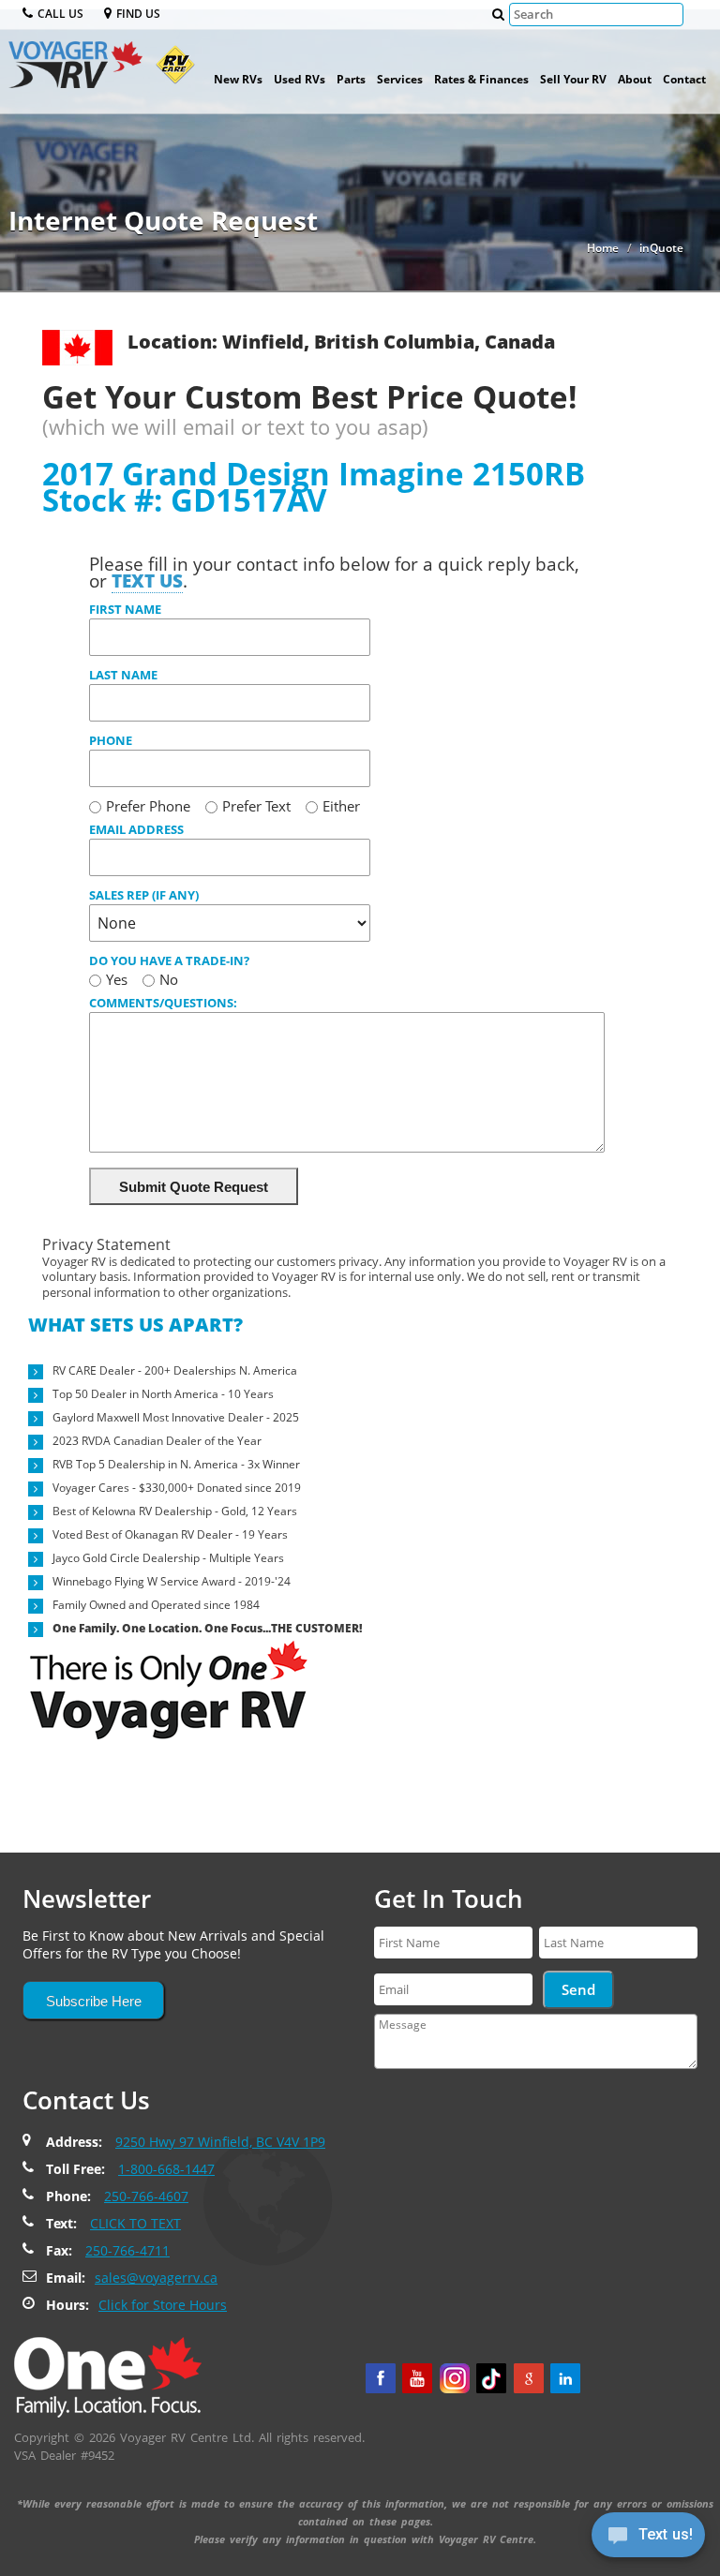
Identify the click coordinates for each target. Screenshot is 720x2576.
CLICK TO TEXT (135, 2223)
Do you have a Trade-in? (169, 960)
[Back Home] (108, 2375)
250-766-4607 (146, 2196)
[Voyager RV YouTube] (417, 2378)
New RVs (238, 79)
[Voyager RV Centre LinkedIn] (565, 2378)
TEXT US (147, 581)
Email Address (136, 829)
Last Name (123, 675)
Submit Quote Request (194, 1187)
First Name (125, 609)
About (635, 79)
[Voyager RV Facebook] (381, 2378)
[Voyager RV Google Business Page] (529, 2378)
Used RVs (300, 79)
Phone (111, 740)
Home (603, 248)
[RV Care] (171, 71)
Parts (351, 79)
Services (400, 79)
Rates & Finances (481, 79)
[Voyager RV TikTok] (491, 2378)
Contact (684, 79)
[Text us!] (648, 2539)
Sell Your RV (573, 79)
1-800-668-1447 (166, 2169)
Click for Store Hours (163, 2305)
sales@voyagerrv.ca (156, 2278)
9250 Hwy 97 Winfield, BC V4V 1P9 (220, 2142)
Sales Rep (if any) (144, 895)
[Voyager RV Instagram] (455, 2378)
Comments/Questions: (163, 1003)
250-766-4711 (127, 2250)
